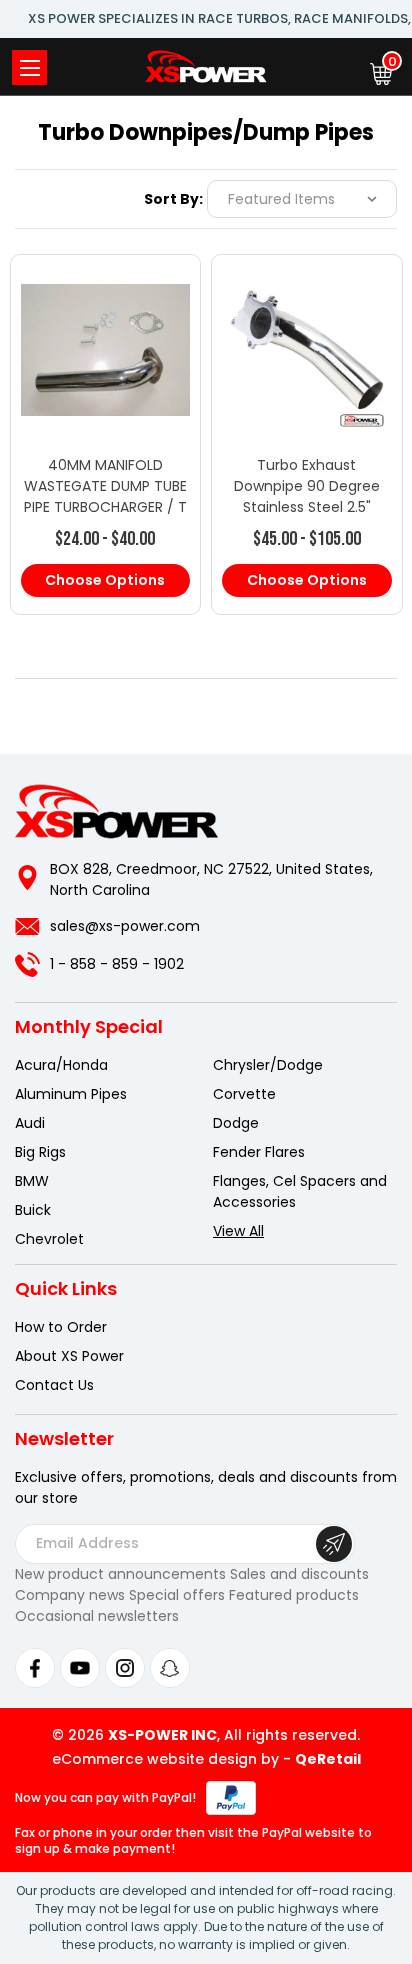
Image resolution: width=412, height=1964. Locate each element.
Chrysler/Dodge (268, 1065)
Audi (30, 1123)
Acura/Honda (61, 1065)
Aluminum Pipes (71, 1094)
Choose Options (105, 580)
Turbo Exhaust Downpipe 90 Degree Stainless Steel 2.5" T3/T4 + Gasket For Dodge (307, 507)
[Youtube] (80, 1668)
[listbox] (302, 199)
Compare (96, 369)
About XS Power (69, 1356)
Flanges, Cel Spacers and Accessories (300, 1191)
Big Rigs (40, 1152)
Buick (33, 1210)
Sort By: (173, 199)
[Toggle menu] (29, 67)
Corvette (244, 1094)
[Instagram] (125, 1668)
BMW (32, 1181)
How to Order (61, 1327)
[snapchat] (170, 1668)
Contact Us (54, 1385)
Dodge (236, 1123)
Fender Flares (259, 1152)
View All (238, 1231)
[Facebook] (35, 1668)
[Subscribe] (334, 1544)
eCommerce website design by (165, 1759)
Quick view (105, 329)
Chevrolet (49, 1239)
